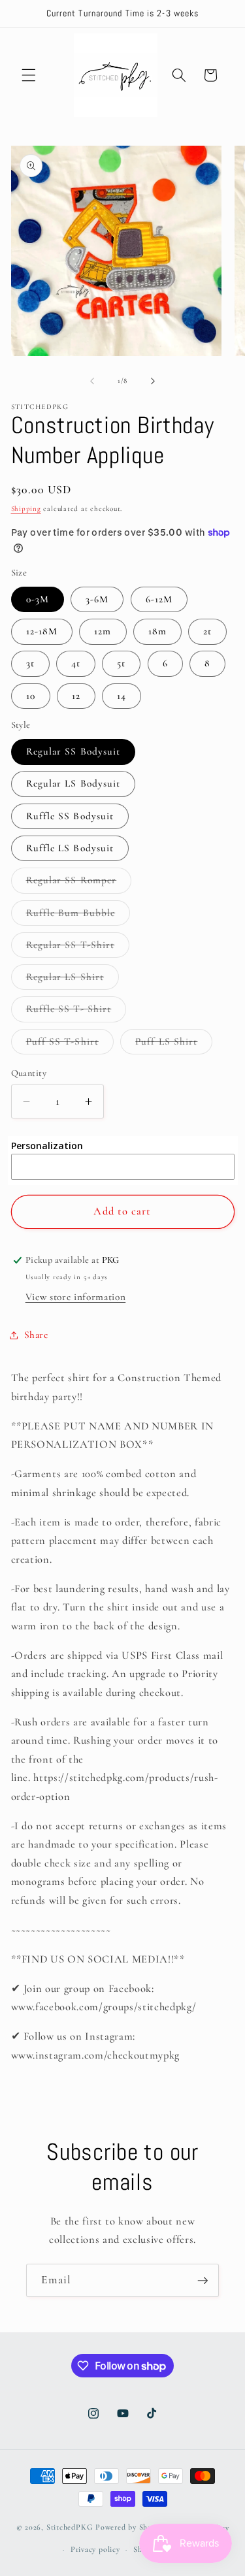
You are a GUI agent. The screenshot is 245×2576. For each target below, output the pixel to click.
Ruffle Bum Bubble (78, 916)
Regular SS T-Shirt (78, 948)
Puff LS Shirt (174, 1045)
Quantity (29, 1073)
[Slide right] (153, 381)
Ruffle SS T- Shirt (76, 1012)
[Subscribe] (203, 2281)
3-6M (97, 599)
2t (207, 631)
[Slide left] (92, 381)
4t (76, 663)
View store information (76, 1297)
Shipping (26, 509)
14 (122, 696)
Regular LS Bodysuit (73, 783)
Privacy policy (95, 2549)
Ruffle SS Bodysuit (70, 816)
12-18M (42, 631)
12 (76, 696)
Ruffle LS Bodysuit (70, 848)
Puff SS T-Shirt (70, 1045)
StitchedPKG (70, 2528)
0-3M (38, 599)
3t (30, 663)
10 (31, 696)
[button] (29, 75)
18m (157, 631)
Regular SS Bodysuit (73, 751)
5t (121, 663)
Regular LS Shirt (73, 980)
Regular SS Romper (79, 883)
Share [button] (36, 1335)
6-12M (159, 599)
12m (103, 631)
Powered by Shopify (131, 2528)
